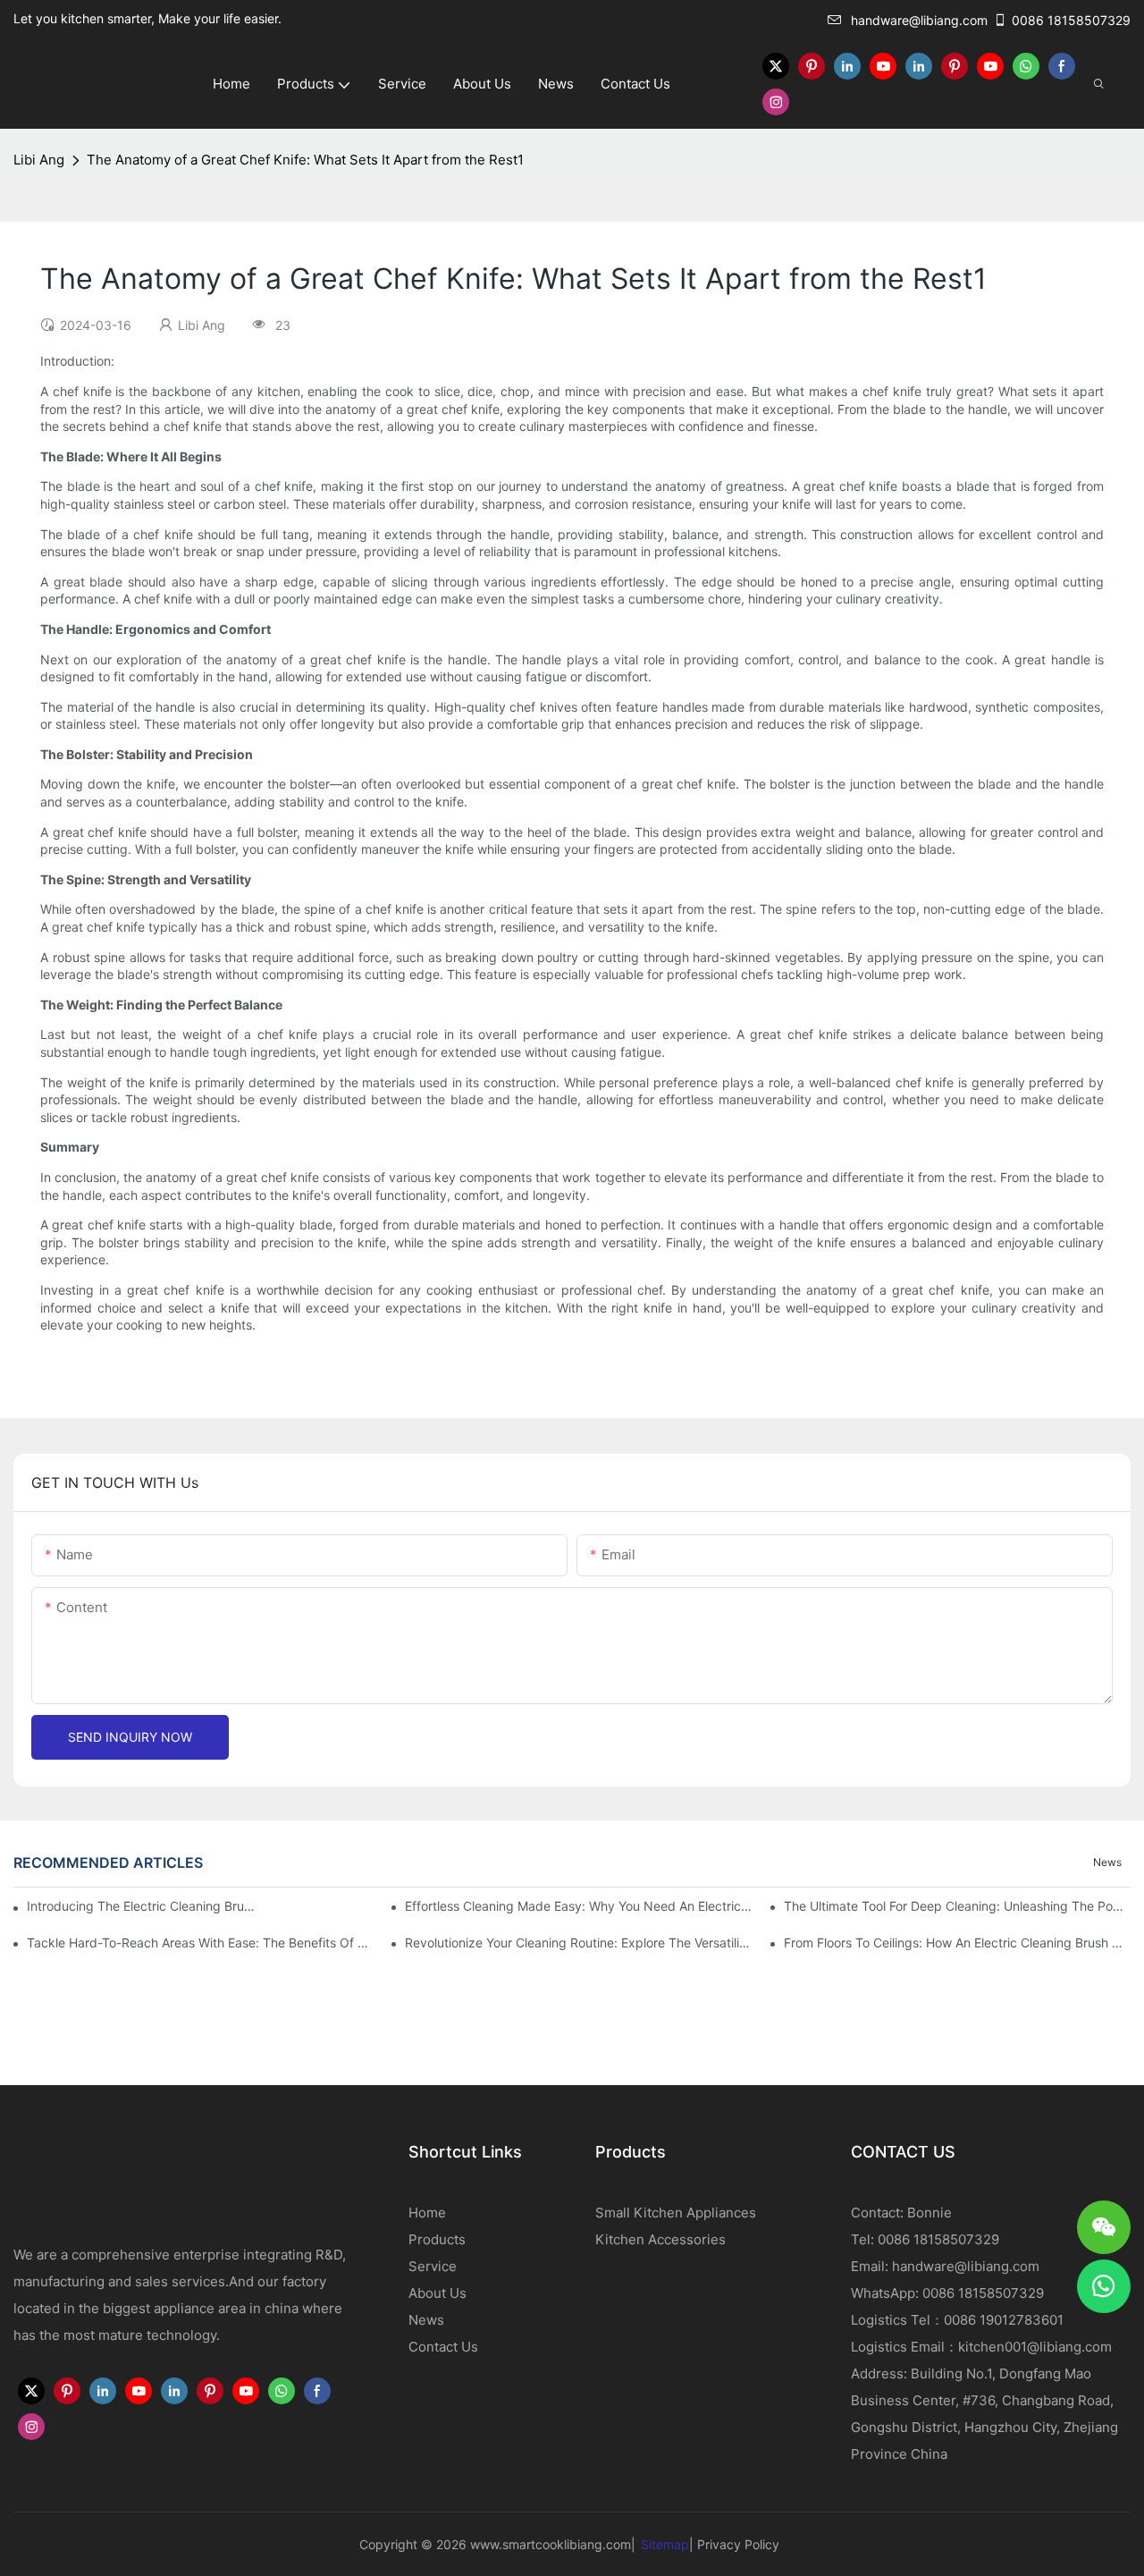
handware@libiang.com (919, 20)
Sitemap (665, 2544)
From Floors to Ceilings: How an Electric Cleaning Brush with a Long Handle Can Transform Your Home (957, 1943)
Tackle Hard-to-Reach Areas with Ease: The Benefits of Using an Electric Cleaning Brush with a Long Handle (200, 1943)
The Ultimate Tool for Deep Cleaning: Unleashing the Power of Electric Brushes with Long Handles (957, 1906)
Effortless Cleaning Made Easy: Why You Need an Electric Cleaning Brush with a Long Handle (578, 1906)
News (1107, 1862)
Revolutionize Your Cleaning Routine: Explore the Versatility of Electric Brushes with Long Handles (578, 1943)
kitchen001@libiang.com (1035, 2347)
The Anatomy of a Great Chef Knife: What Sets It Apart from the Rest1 (305, 160)
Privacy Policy (738, 2544)
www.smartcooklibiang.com (551, 2544)
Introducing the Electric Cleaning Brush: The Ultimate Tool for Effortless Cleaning (142, 1906)
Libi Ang (39, 160)
